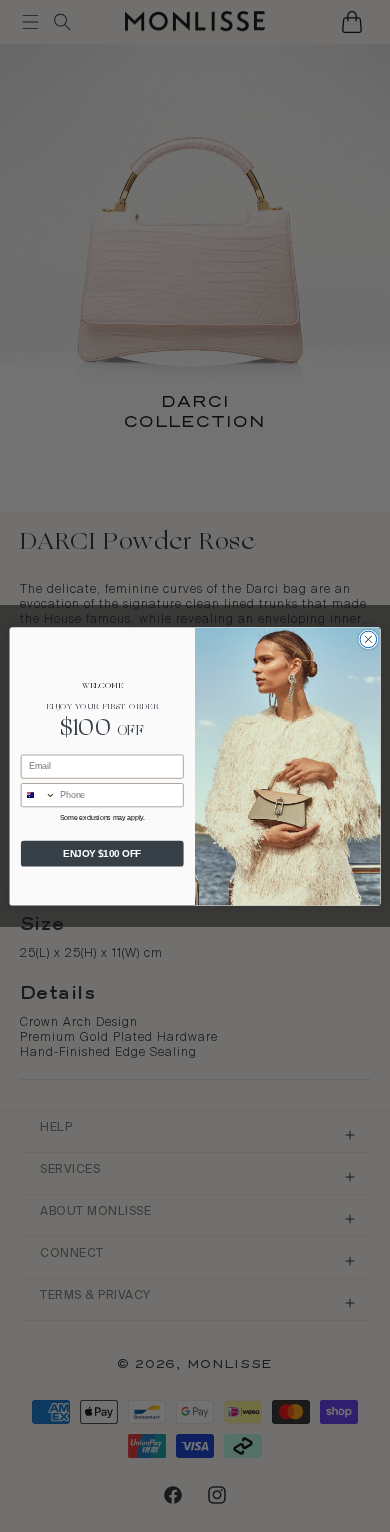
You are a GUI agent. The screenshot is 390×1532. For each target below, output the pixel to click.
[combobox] (38, 795)
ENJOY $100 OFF (102, 853)
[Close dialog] (368, 639)
